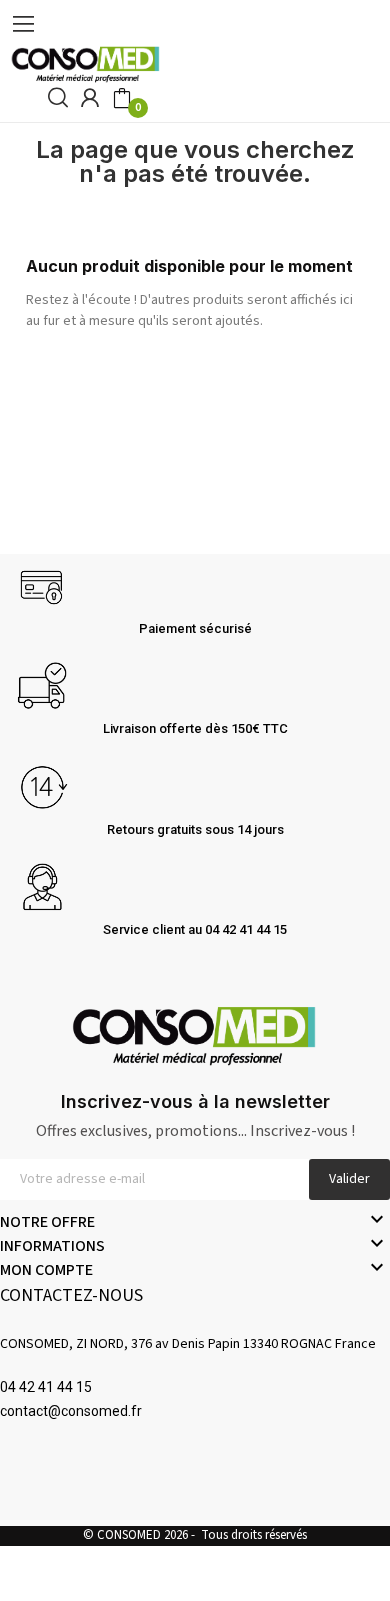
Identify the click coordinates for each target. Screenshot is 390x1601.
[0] (122, 99)
